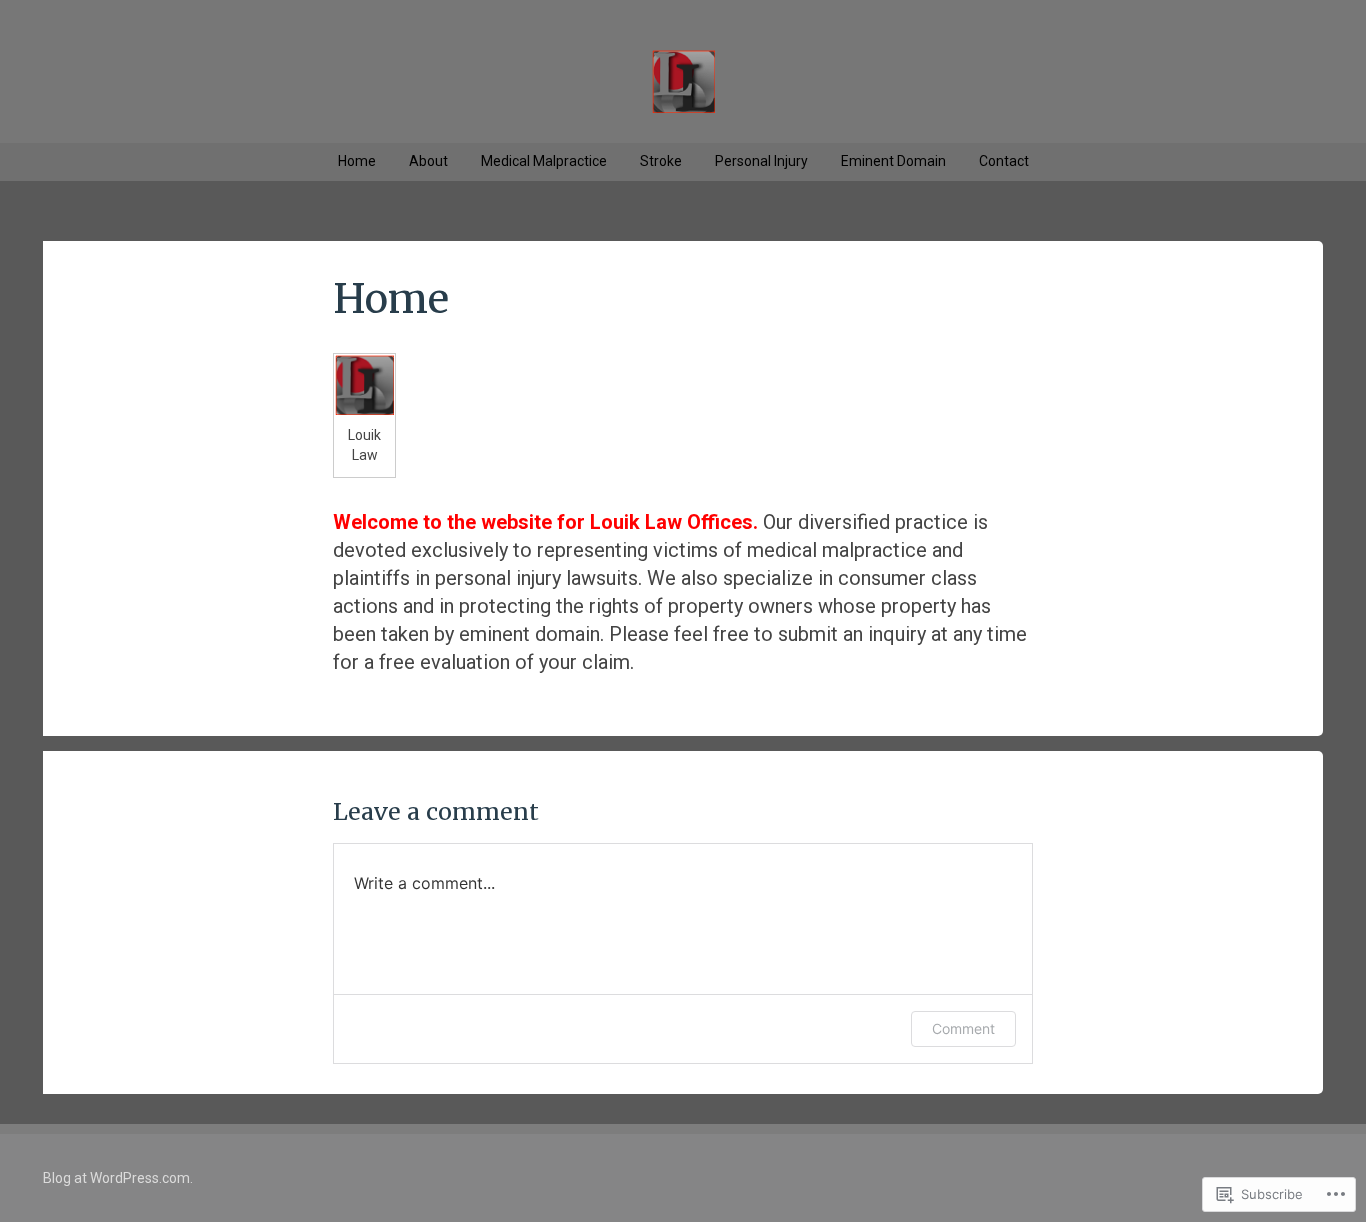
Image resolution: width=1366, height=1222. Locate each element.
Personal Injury (761, 161)
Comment (963, 1028)
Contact (1004, 161)
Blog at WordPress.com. (118, 1178)
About (428, 161)
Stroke (661, 161)
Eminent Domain (893, 161)
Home (357, 161)
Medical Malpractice (544, 161)
